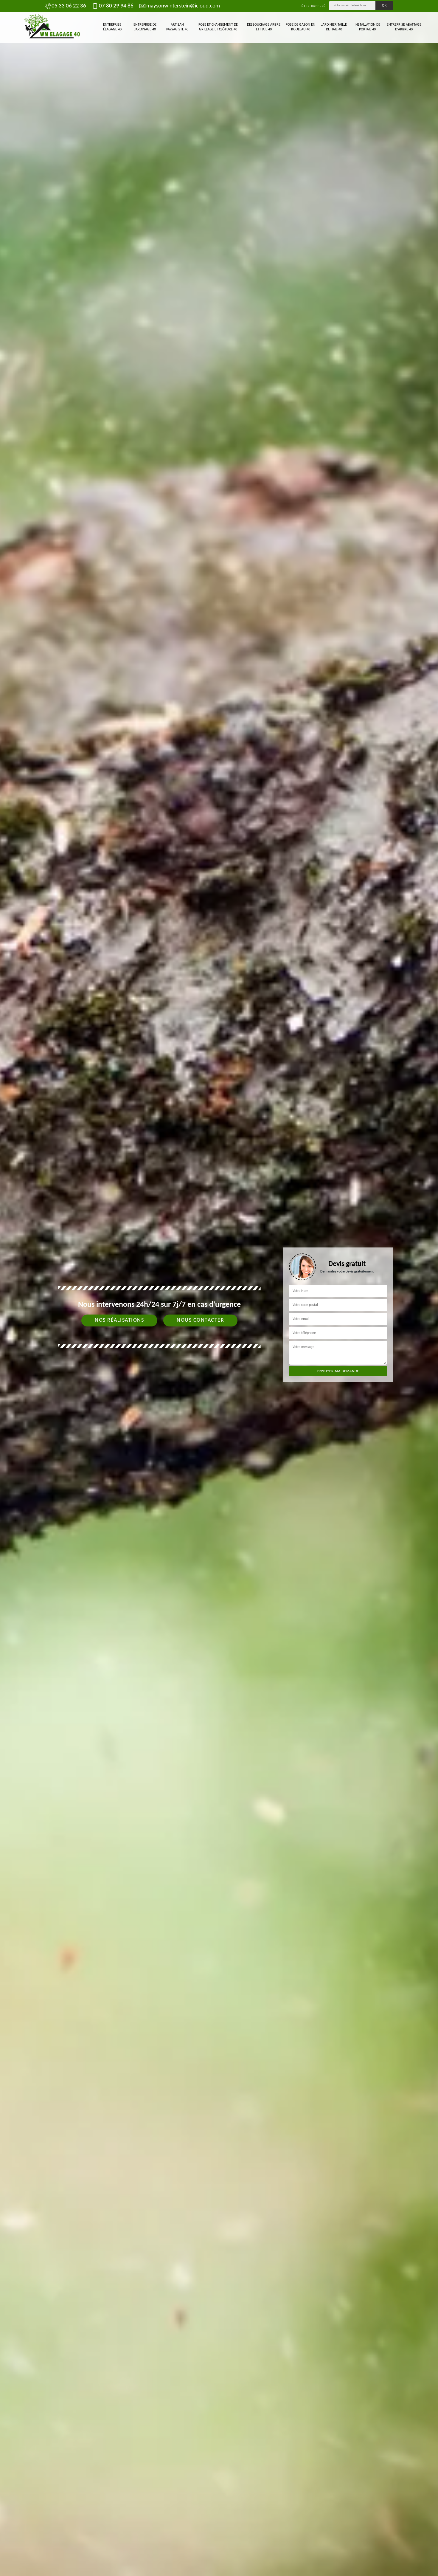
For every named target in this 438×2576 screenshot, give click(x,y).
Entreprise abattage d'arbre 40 (404, 27)
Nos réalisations (119, 1320)
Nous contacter (200, 1320)
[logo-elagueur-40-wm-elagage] (52, 27)
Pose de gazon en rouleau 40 (300, 27)
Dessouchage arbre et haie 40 (264, 27)
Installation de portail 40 (367, 27)
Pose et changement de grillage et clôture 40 (218, 27)
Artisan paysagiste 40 (177, 27)
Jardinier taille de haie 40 (334, 27)
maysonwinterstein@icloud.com (183, 6)
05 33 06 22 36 (69, 6)
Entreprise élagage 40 (112, 27)
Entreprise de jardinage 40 (145, 27)
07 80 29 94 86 (116, 6)
